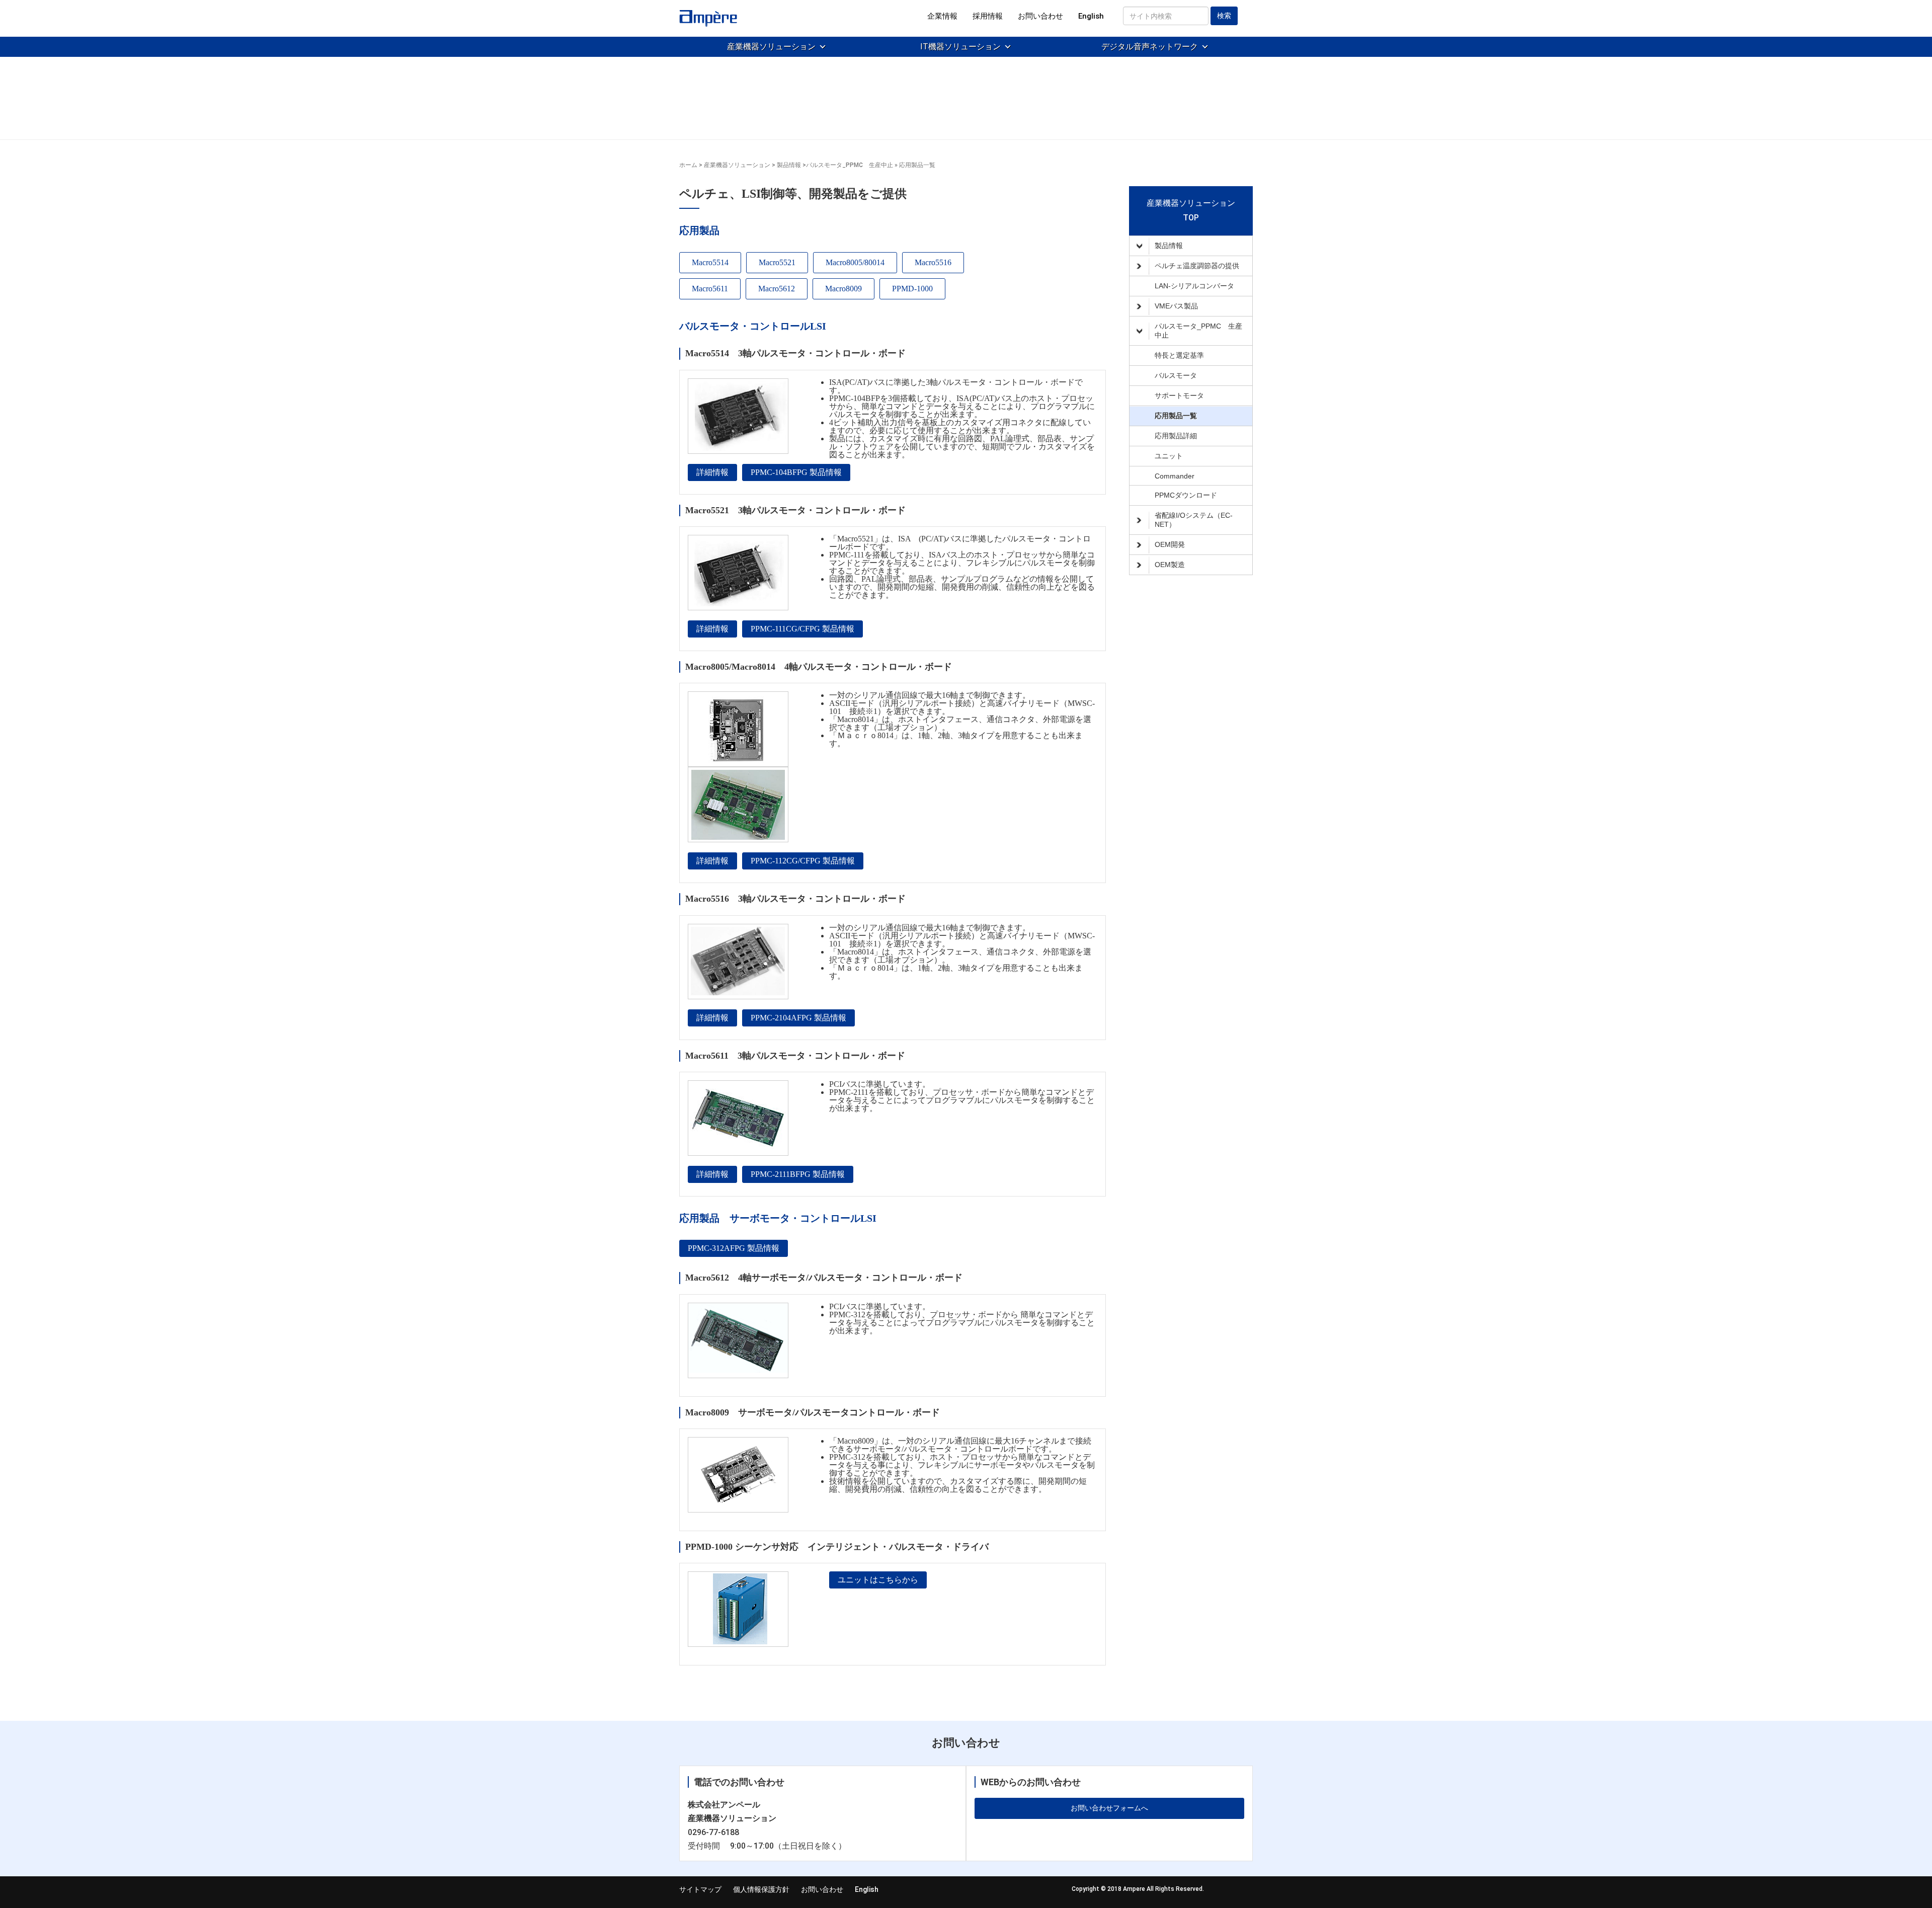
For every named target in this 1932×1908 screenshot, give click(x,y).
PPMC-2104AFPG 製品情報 (798, 1018)
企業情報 (942, 16)
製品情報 (1169, 246)
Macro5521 (777, 262)
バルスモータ (1176, 375)
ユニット (1169, 456)
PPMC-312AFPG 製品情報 (734, 1248)
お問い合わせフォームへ (1109, 1808)
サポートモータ (1179, 395)
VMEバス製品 (1176, 306)
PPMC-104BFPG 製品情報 (796, 472)
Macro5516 (933, 262)
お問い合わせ (1040, 16)
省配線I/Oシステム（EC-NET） (1194, 520)
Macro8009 (843, 289)
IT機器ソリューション (960, 47)
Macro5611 (710, 289)
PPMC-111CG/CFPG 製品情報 (802, 629)
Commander (1175, 476)
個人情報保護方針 (761, 1889)
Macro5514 (710, 262)
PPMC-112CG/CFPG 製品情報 (803, 861)
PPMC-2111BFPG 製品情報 (798, 1174)
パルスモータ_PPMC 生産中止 (1198, 331)
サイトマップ (700, 1889)
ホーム (688, 165)
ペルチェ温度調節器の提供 (1197, 266)
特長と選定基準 (1179, 355)
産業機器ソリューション (771, 47)
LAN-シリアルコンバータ (1194, 286)
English (1091, 16)
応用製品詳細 (1176, 436)
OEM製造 (1170, 565)
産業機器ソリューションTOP (1191, 210)
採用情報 (988, 16)
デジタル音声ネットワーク (1150, 47)
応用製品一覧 (1176, 416)
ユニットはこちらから (878, 1580)
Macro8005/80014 (855, 262)
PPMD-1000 (912, 289)
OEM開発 (1170, 544)
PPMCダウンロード (1186, 495)
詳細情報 (712, 472)
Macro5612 (777, 289)
